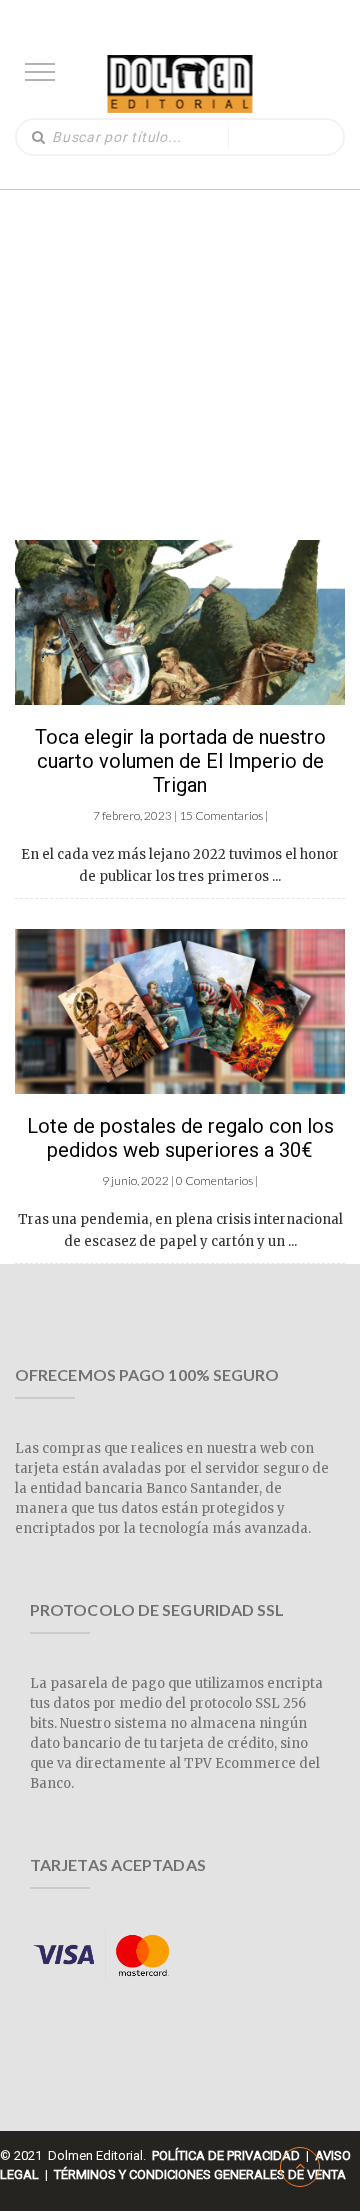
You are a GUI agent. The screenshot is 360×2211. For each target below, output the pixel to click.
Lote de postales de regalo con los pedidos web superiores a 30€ (180, 1138)
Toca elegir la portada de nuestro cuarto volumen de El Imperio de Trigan (180, 761)
